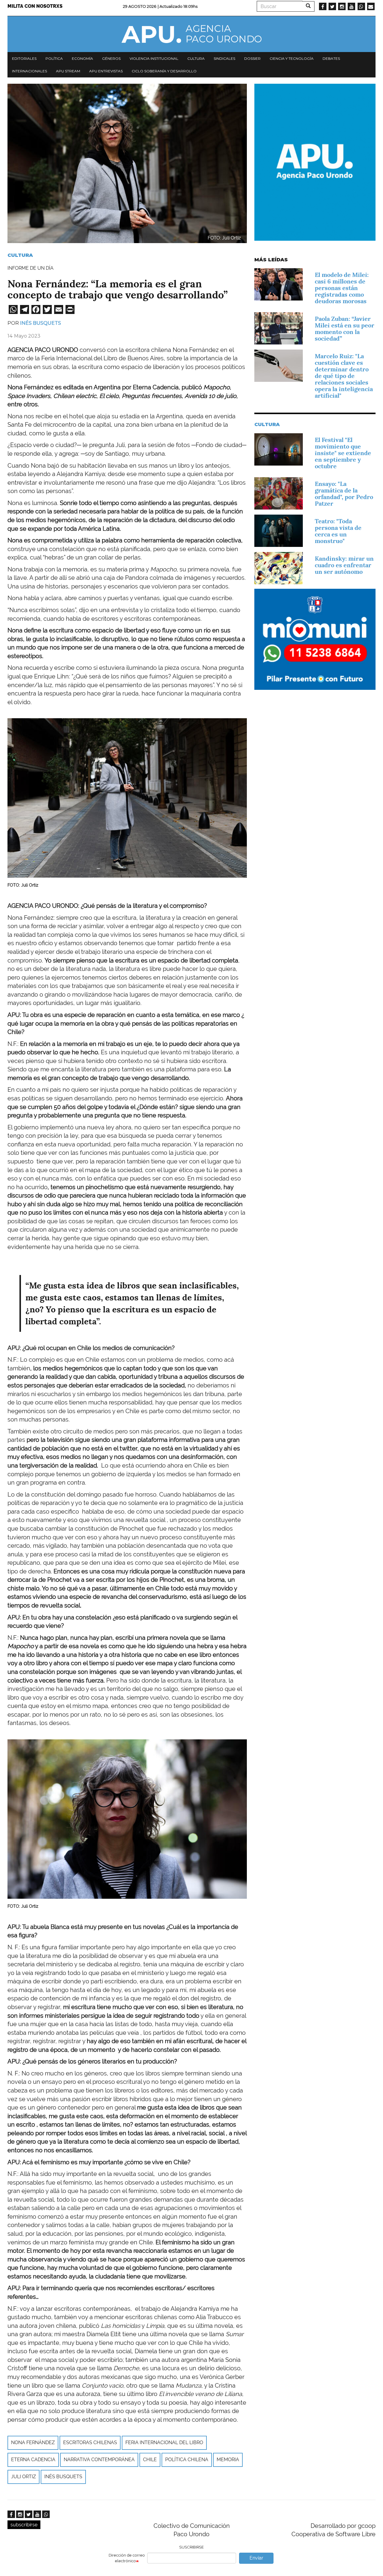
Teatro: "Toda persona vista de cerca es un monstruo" (338, 531)
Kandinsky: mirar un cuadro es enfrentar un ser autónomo (344, 565)
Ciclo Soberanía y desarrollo (164, 71)
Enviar (256, 2558)
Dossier (252, 58)
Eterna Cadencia (33, 2460)
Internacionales (29, 71)
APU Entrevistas (106, 71)
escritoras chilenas (90, 2442)
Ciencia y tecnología (292, 58)
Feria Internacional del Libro (164, 2442)
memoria (228, 2460)
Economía (82, 58)
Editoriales (24, 58)
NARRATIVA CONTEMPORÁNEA (99, 2460)
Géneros (111, 58)
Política (54, 58)
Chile (150, 2460)
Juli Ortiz (23, 2477)
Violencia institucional (154, 58)
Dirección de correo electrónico (127, 2558)
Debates (331, 58)
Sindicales (224, 58)
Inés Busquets (41, 323)
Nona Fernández (33, 2442)
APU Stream (68, 71)
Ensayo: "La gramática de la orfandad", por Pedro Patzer (344, 494)
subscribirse (24, 2525)
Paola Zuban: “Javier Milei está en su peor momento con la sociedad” (345, 329)
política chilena (187, 2460)
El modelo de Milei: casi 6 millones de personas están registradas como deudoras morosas (342, 288)
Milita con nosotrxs (35, 6)
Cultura (196, 58)
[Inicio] (191, 34)
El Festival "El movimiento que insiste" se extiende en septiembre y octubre (343, 453)
